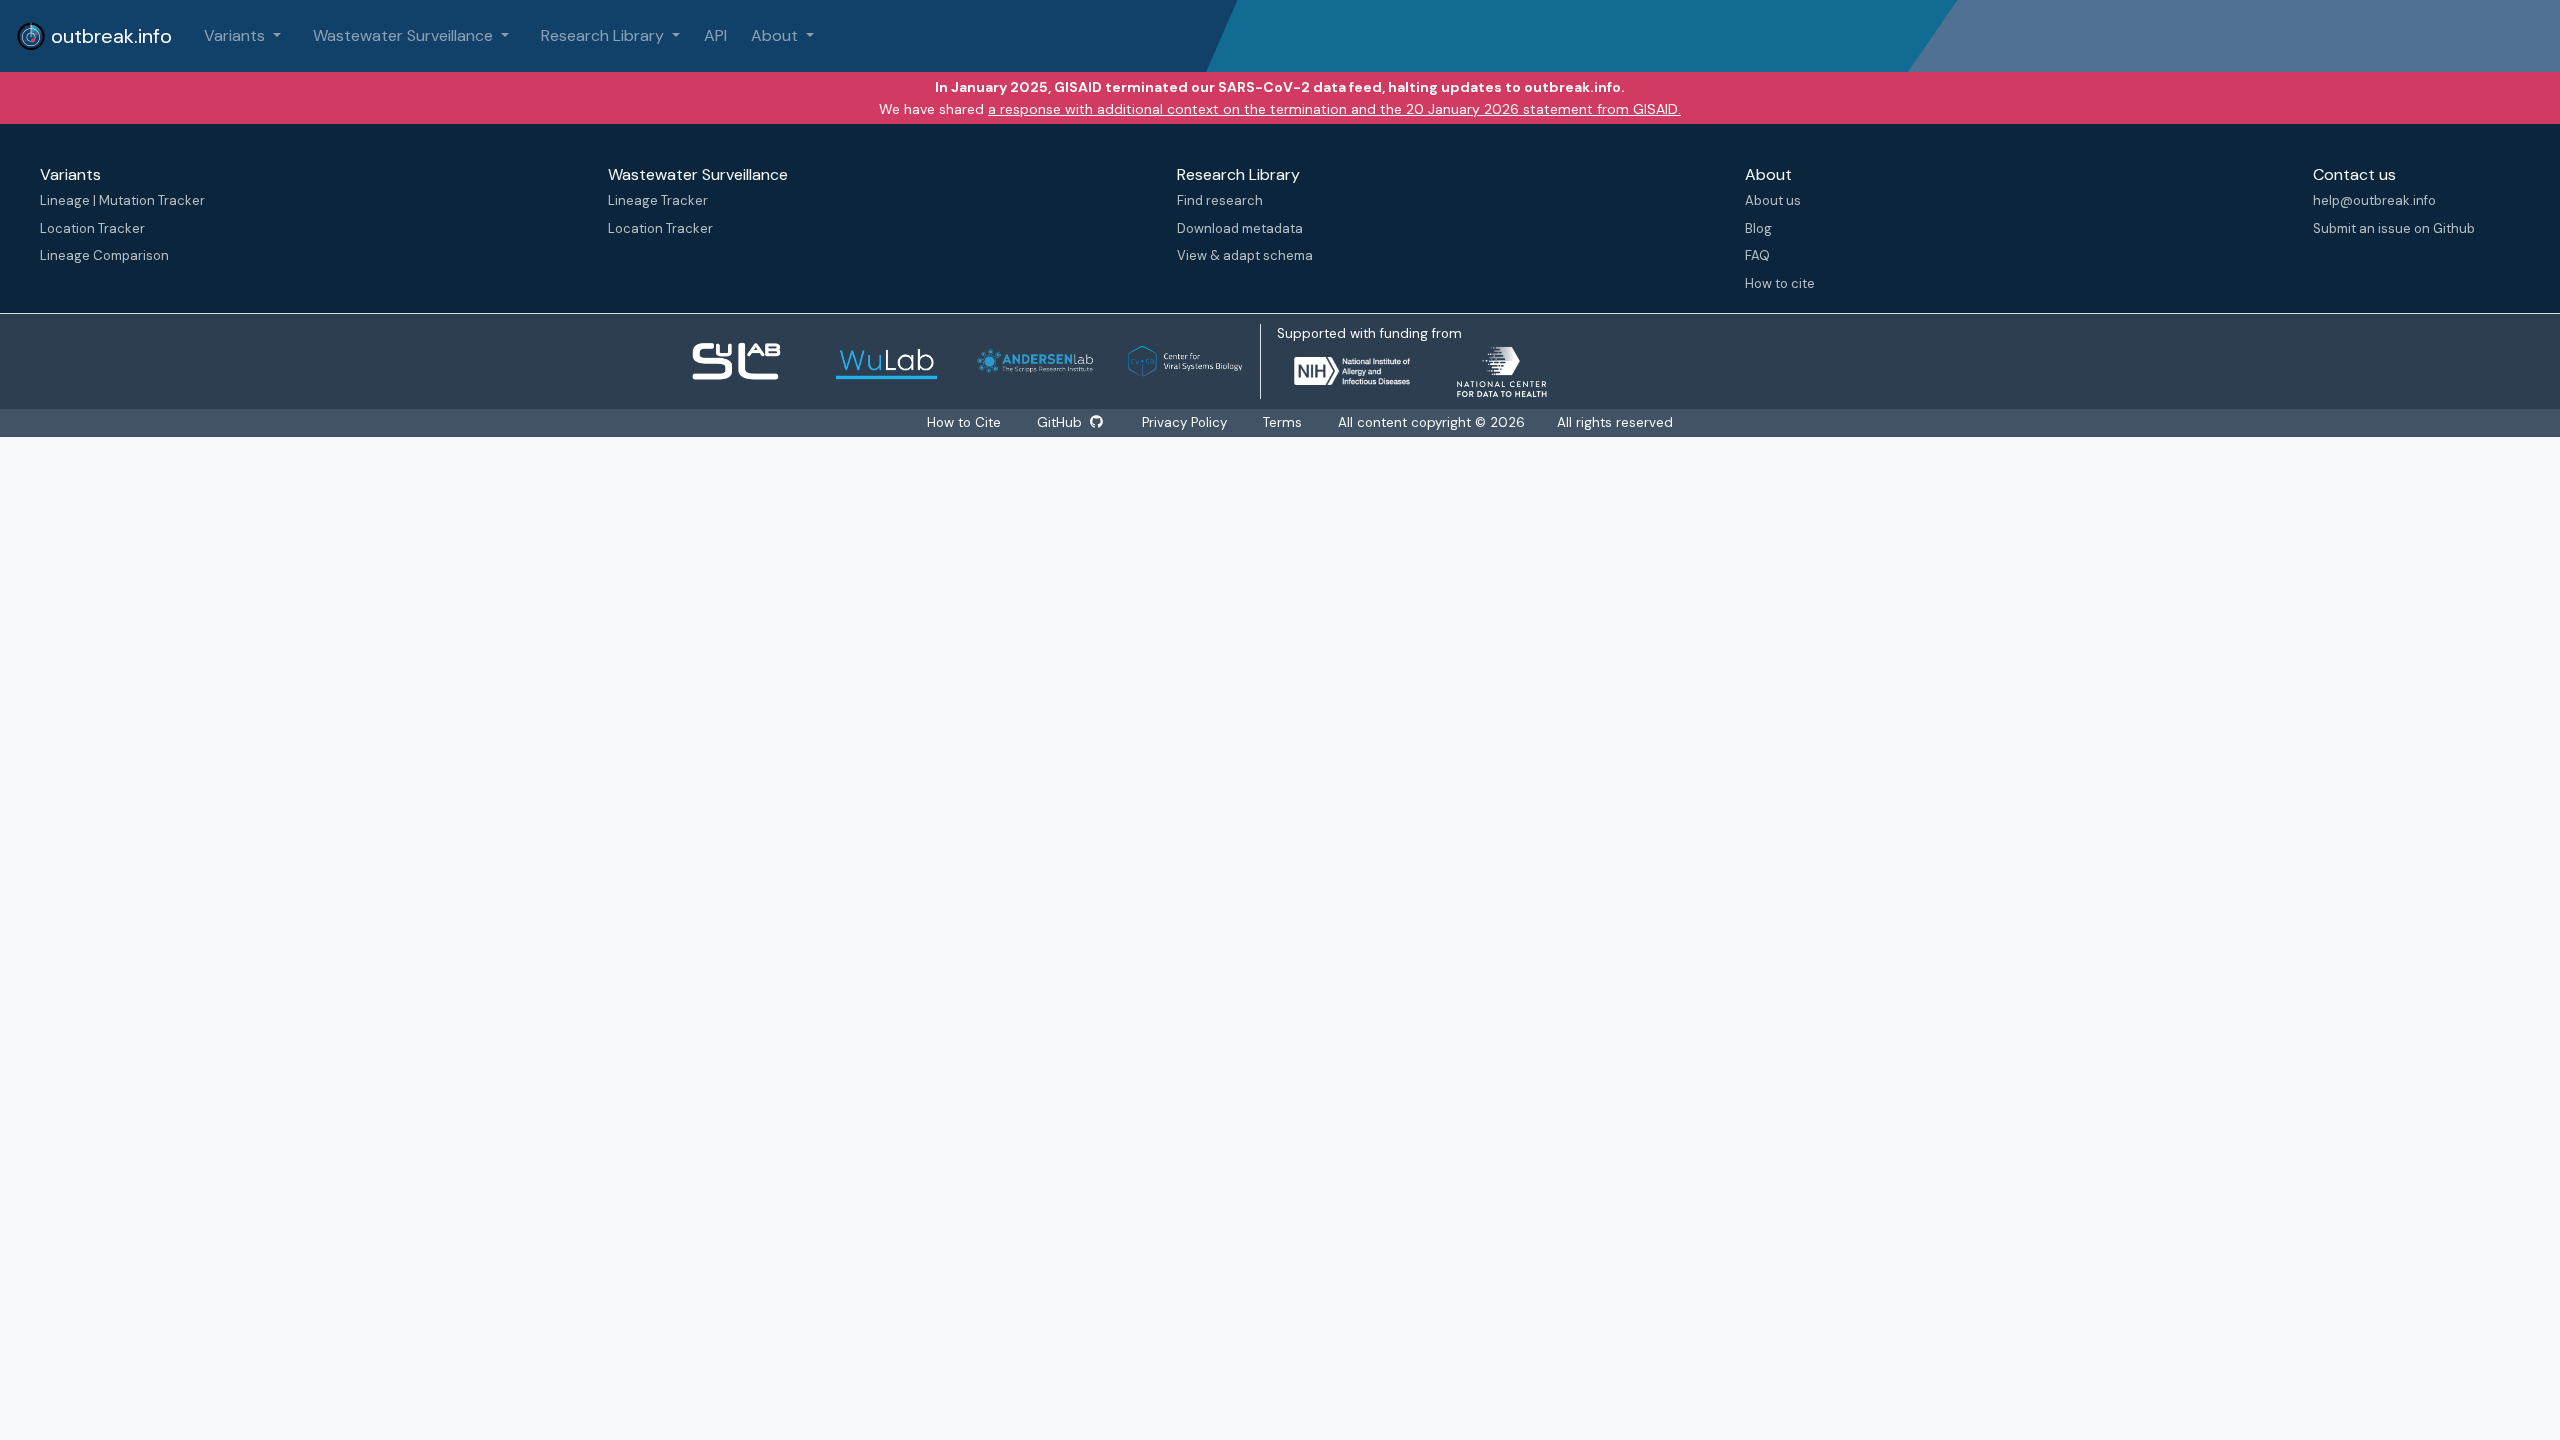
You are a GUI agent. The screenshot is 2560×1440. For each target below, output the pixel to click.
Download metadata (1240, 228)
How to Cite (966, 422)
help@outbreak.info (2374, 200)
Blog (1758, 228)
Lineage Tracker (658, 200)
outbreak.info (109, 36)
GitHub (1061, 422)
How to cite (1780, 283)
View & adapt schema (1245, 255)
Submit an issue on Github (2394, 228)
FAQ (1757, 255)
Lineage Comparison (104, 255)
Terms (1282, 422)
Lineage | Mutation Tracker (122, 200)
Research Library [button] (604, 35)
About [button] (776, 35)
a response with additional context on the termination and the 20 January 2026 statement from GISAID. (1334, 109)
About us (1773, 200)
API (715, 35)
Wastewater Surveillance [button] (405, 35)
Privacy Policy (1184, 422)
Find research (1220, 200)
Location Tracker (92, 228)
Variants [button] (236, 35)
